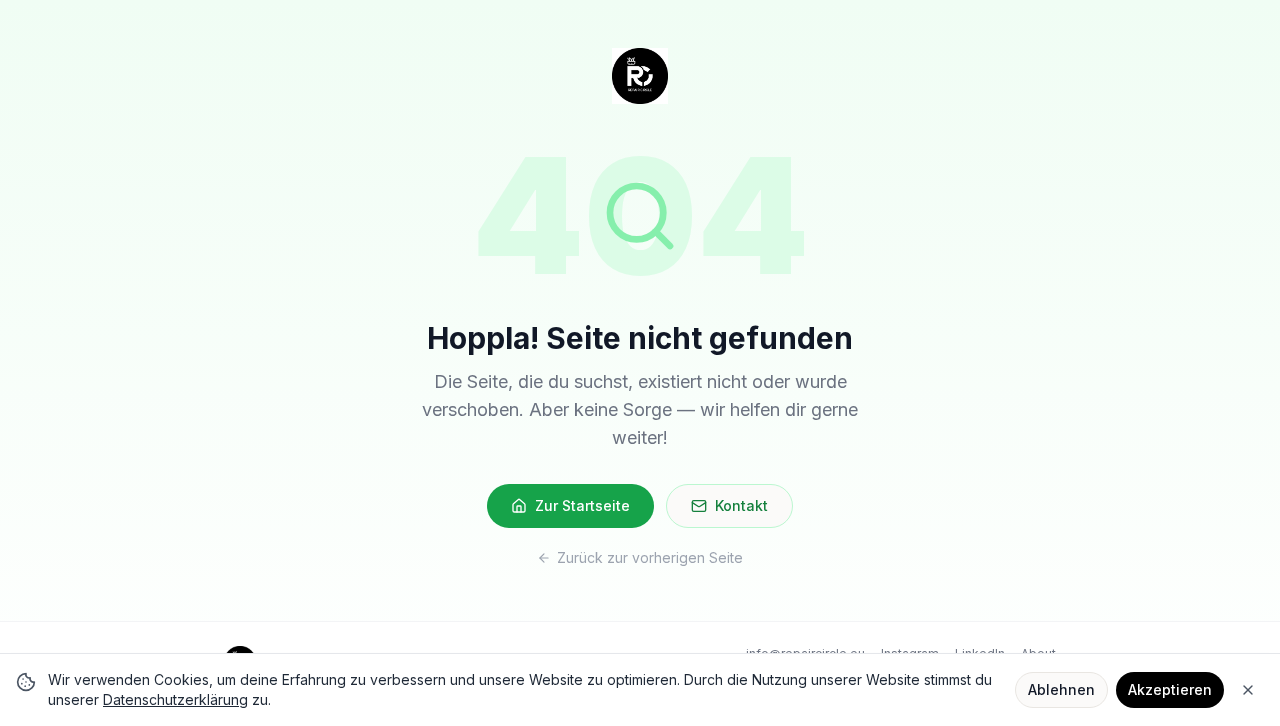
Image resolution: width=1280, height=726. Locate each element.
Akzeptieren (1170, 689)
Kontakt (741, 505)
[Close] (1248, 690)
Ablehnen (1061, 689)
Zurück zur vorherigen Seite (650, 557)
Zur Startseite (582, 505)
